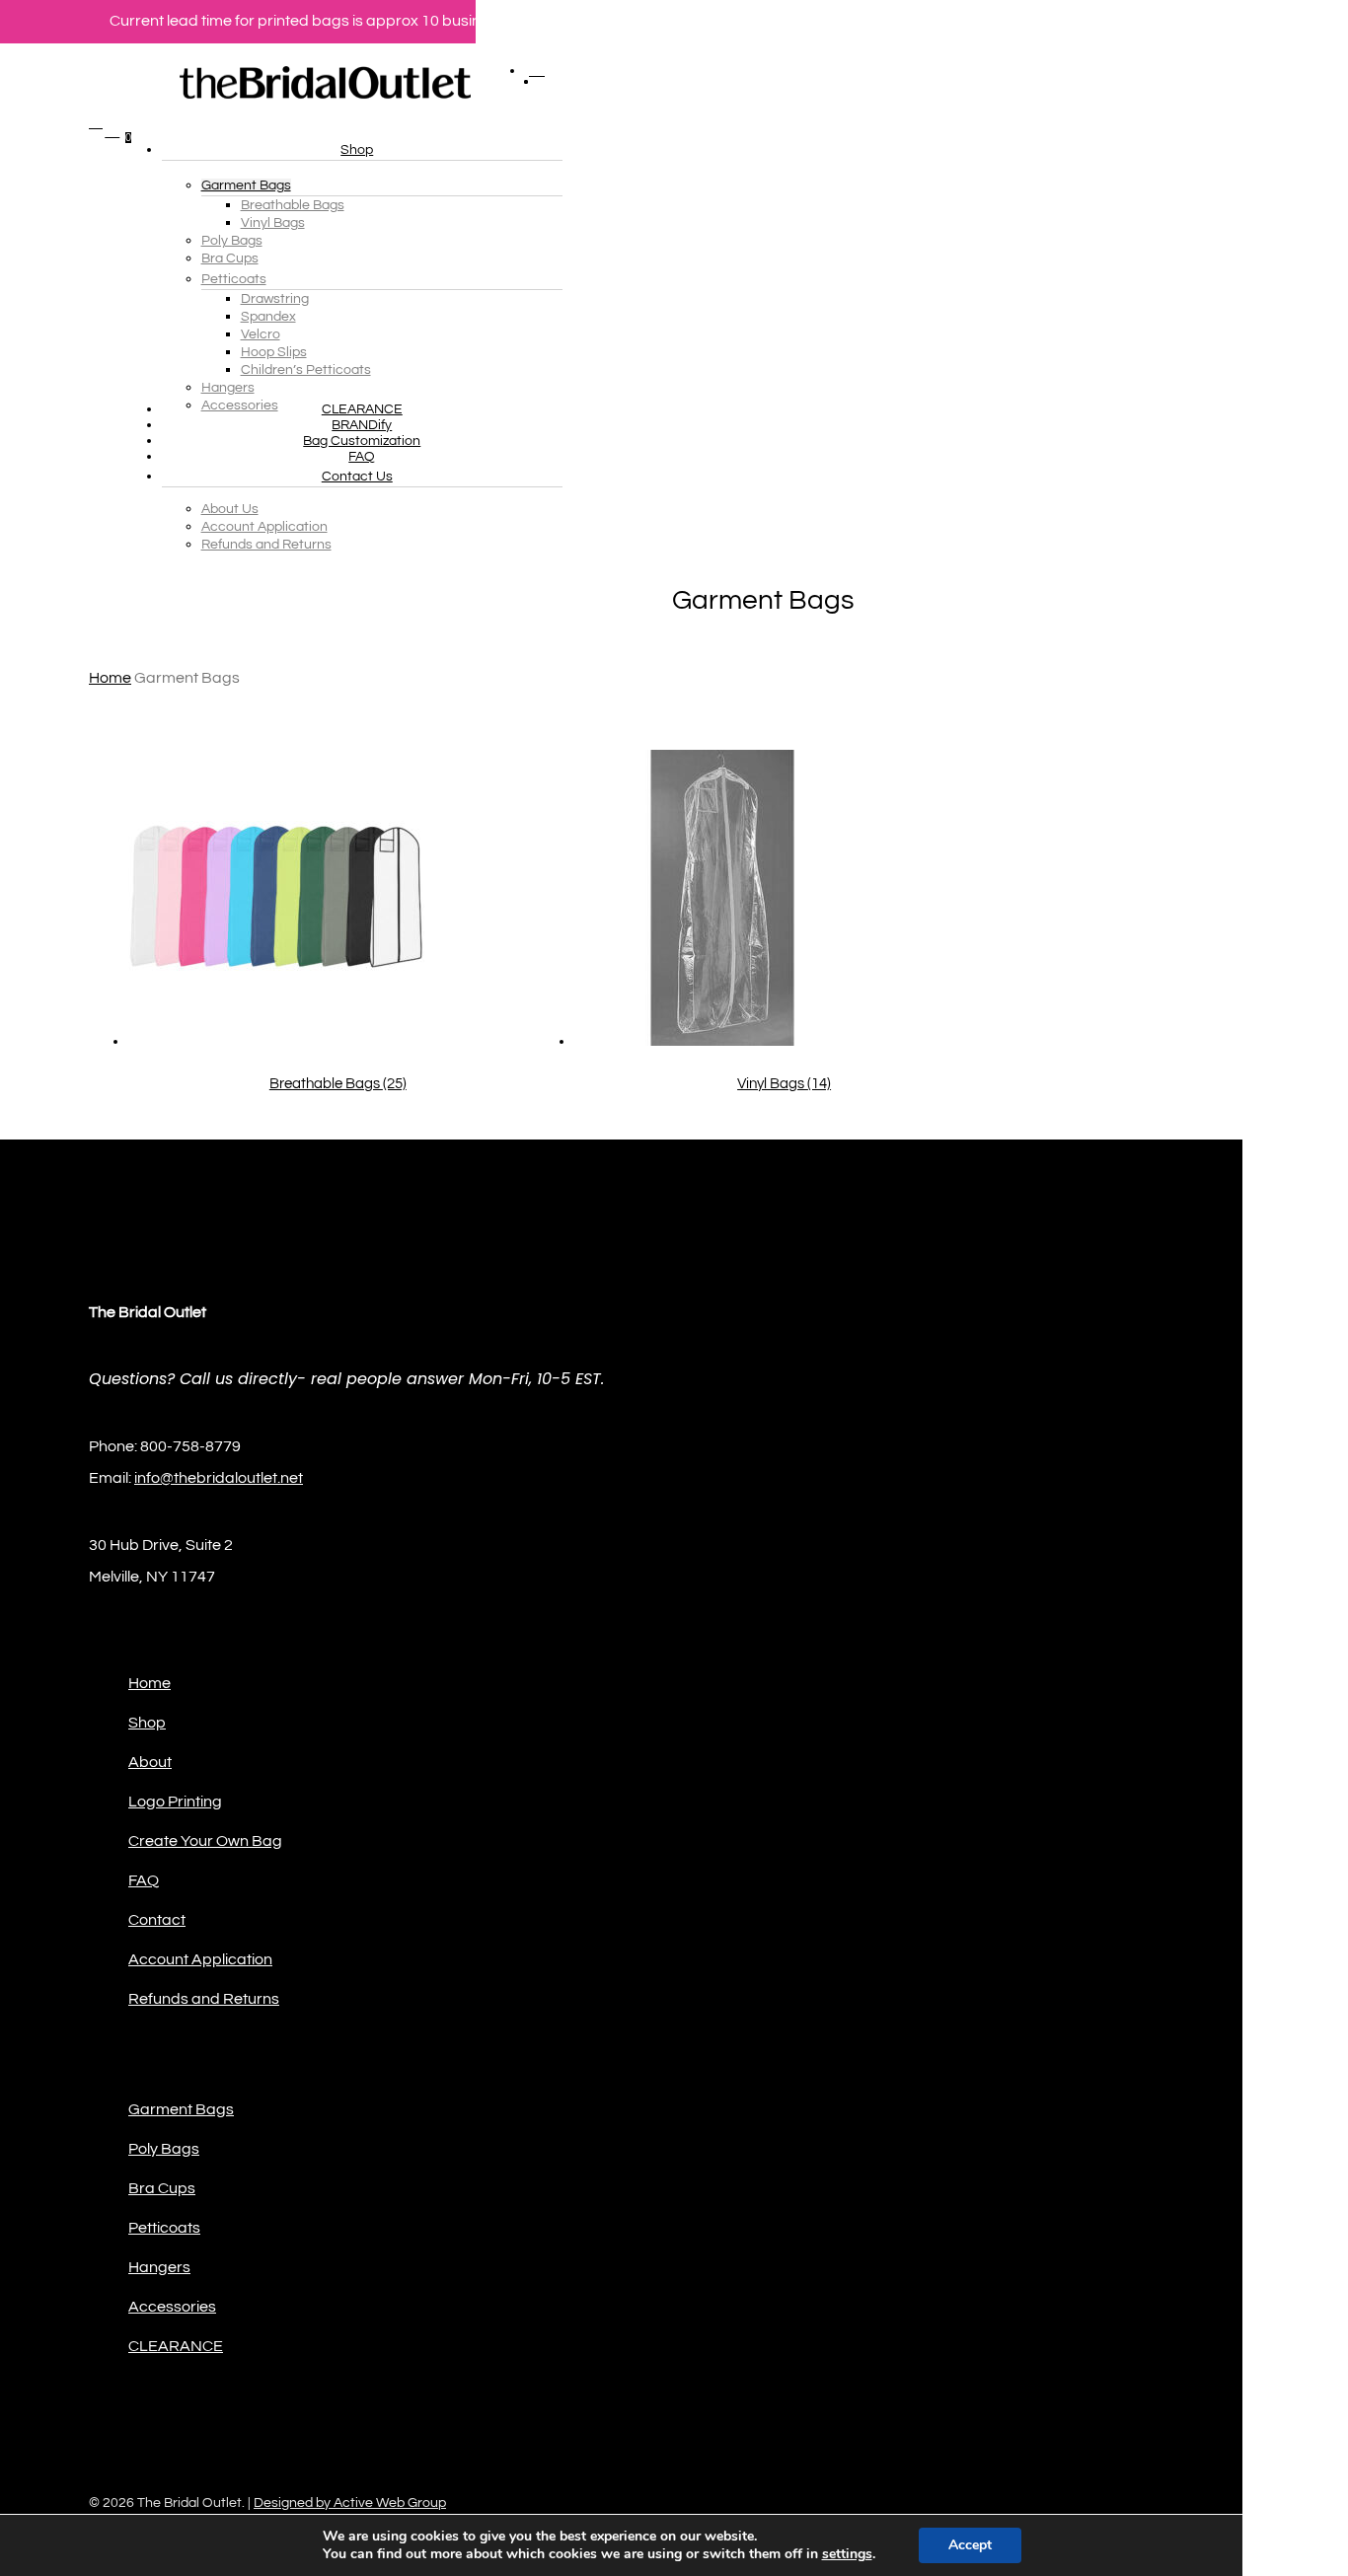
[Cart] (112, 339)
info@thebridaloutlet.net (219, 1478)
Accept (970, 2545)
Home (110, 678)
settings (847, 2554)
